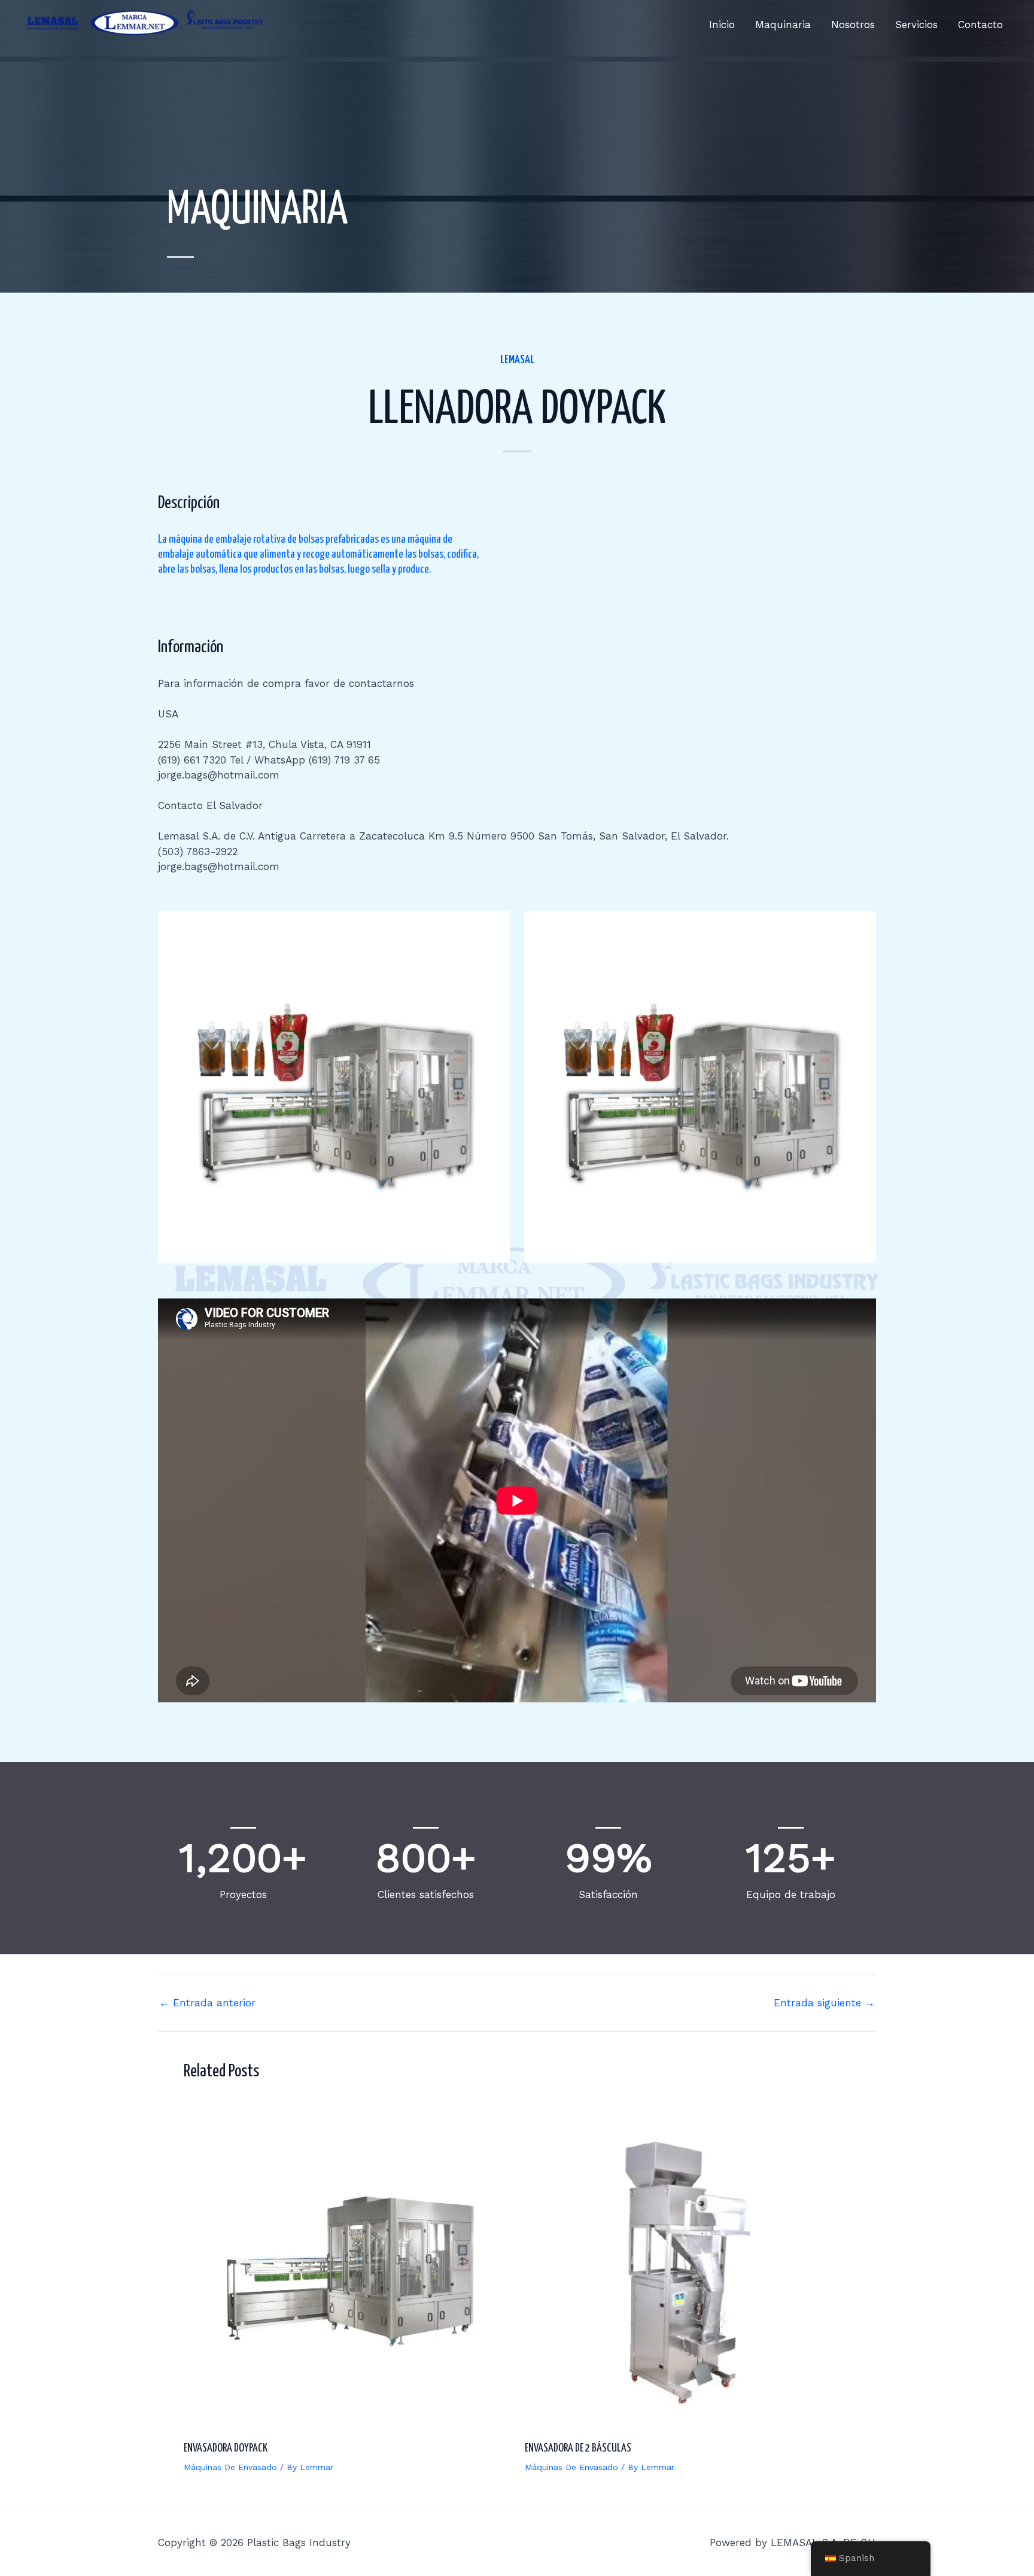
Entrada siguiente (824, 2003)
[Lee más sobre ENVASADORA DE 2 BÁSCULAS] (688, 2268)
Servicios (916, 25)
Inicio (722, 25)
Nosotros (853, 25)
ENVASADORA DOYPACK (226, 2448)
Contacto (980, 25)
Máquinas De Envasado (230, 2467)
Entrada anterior (207, 2003)
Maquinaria (783, 25)
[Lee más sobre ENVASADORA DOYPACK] (347, 2268)
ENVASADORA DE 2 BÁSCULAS (578, 2448)
